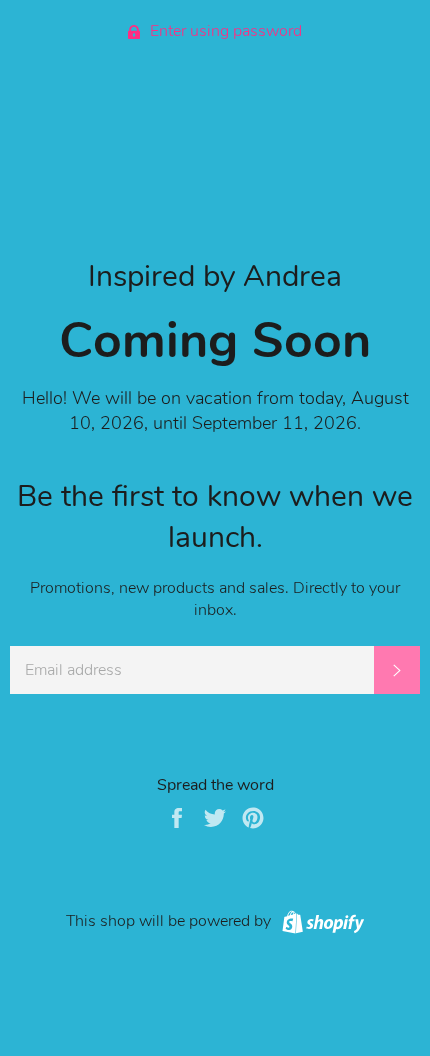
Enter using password (224, 31)
